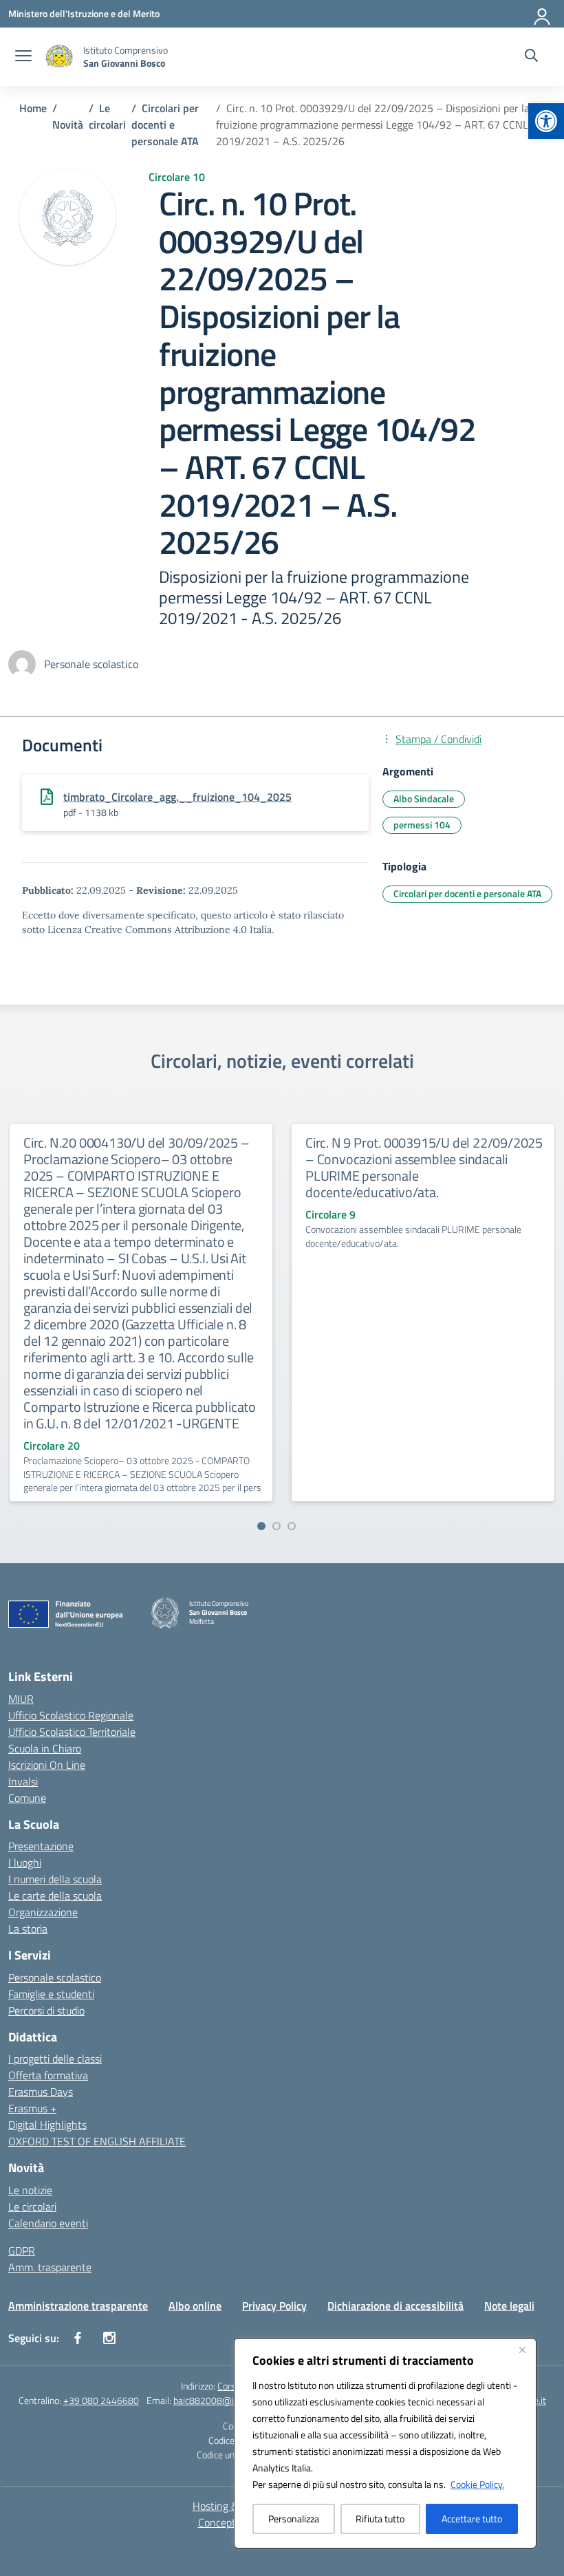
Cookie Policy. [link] (477, 2484)
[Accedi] (543, 14)
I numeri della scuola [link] (55, 1879)
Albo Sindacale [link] (424, 798)
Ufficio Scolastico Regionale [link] (71, 1715)
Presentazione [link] (41, 1846)
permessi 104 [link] (422, 825)
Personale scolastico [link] (55, 1977)
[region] (385, 2443)
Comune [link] (27, 1798)
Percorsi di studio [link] (46, 2010)
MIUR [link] (21, 1699)
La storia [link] (28, 1929)
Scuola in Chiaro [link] (45, 1748)
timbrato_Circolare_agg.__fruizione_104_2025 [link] (177, 797)
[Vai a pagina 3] (292, 1526)
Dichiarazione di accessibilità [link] (395, 2306)
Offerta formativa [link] (48, 2075)
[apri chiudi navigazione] (23, 57)
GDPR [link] (22, 2251)
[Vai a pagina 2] (276, 1526)
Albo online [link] (195, 2306)
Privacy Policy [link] (274, 2306)
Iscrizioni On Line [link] (47, 1765)
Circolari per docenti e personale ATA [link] (467, 893)
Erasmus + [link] (32, 2108)
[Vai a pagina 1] (261, 1526)
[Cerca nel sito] (531, 57)
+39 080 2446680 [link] (101, 2400)
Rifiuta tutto (380, 2519)
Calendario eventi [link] (48, 2223)
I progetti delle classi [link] (55, 2059)
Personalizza (294, 2519)
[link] (546, 121)
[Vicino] (522, 2350)
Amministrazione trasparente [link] (78, 2306)
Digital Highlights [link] (47, 2125)
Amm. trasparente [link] (50, 2267)
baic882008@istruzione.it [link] (226, 2400)
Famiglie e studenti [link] (51, 1994)
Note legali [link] (509, 2306)
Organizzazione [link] (43, 1912)
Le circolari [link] (32, 2207)
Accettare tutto (472, 2519)
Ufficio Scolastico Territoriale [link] (72, 1732)
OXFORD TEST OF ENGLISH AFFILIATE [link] (97, 2141)
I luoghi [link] (25, 1863)
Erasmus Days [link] (41, 2092)
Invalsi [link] (23, 1781)
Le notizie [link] (30, 2190)
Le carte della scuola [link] (55, 1896)
